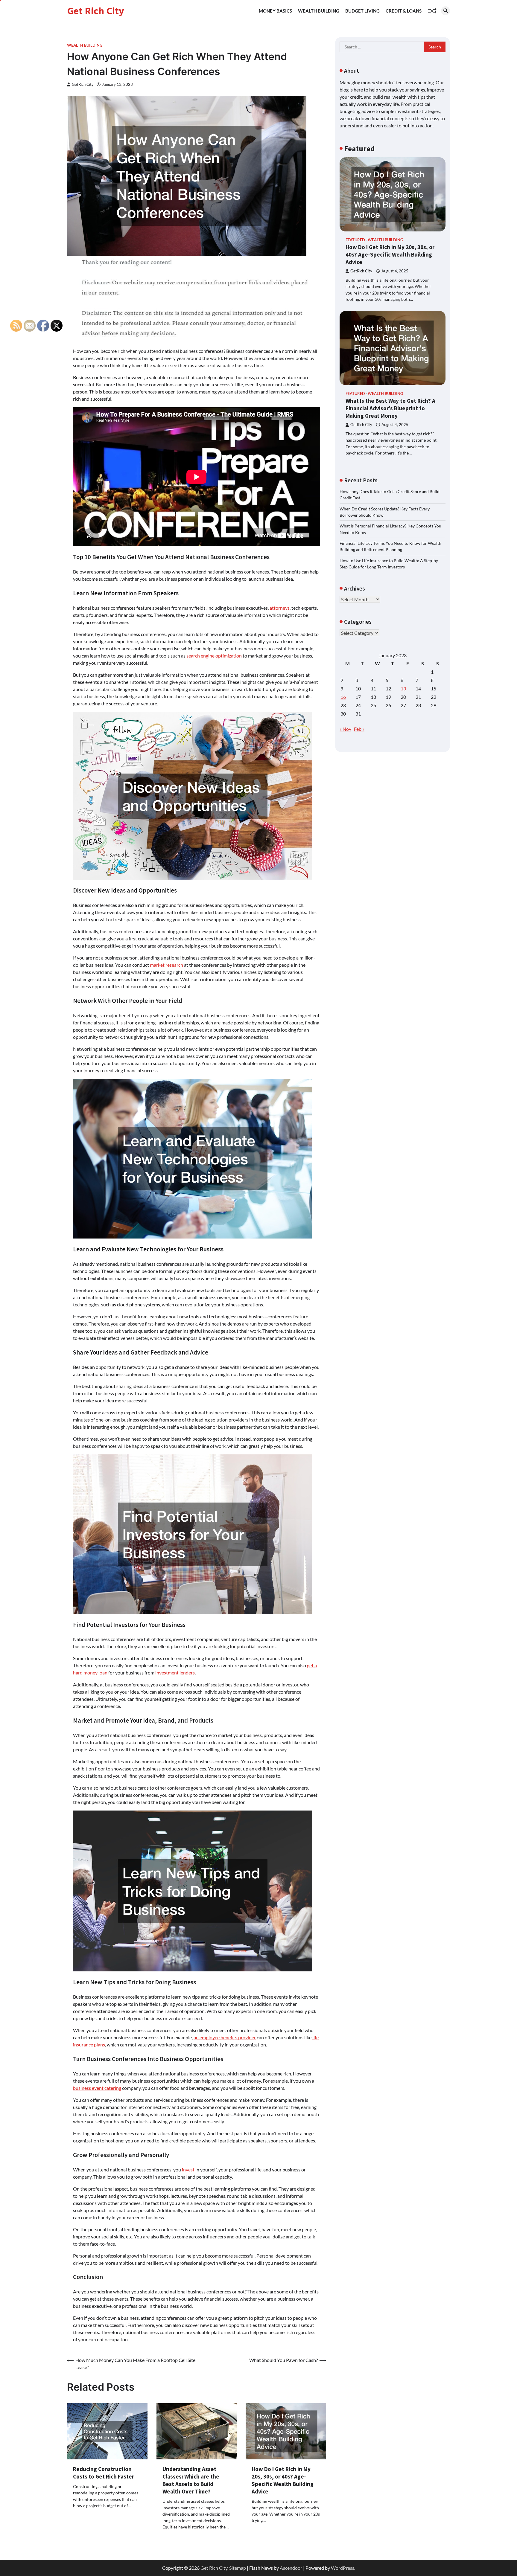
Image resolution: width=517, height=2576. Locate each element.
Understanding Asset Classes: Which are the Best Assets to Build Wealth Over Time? (191, 2480)
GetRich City (83, 84)
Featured (355, 240)
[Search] (445, 11)
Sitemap (238, 2568)
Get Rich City (96, 11)
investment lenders (175, 1673)
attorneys (280, 608)
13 (403, 688)
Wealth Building (319, 11)
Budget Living (362, 11)
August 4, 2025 (395, 271)
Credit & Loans (404, 11)
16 (343, 697)
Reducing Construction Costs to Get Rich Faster (104, 2473)
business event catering (97, 2088)
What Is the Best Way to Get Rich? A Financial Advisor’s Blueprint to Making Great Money (390, 408)
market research (166, 965)
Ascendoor (291, 2568)
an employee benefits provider (225, 2037)
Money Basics (275, 11)
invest (188, 2169)
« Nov (345, 729)
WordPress (343, 2568)
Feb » (359, 729)
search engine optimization (214, 656)
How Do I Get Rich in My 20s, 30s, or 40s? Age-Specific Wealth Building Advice (283, 2480)
